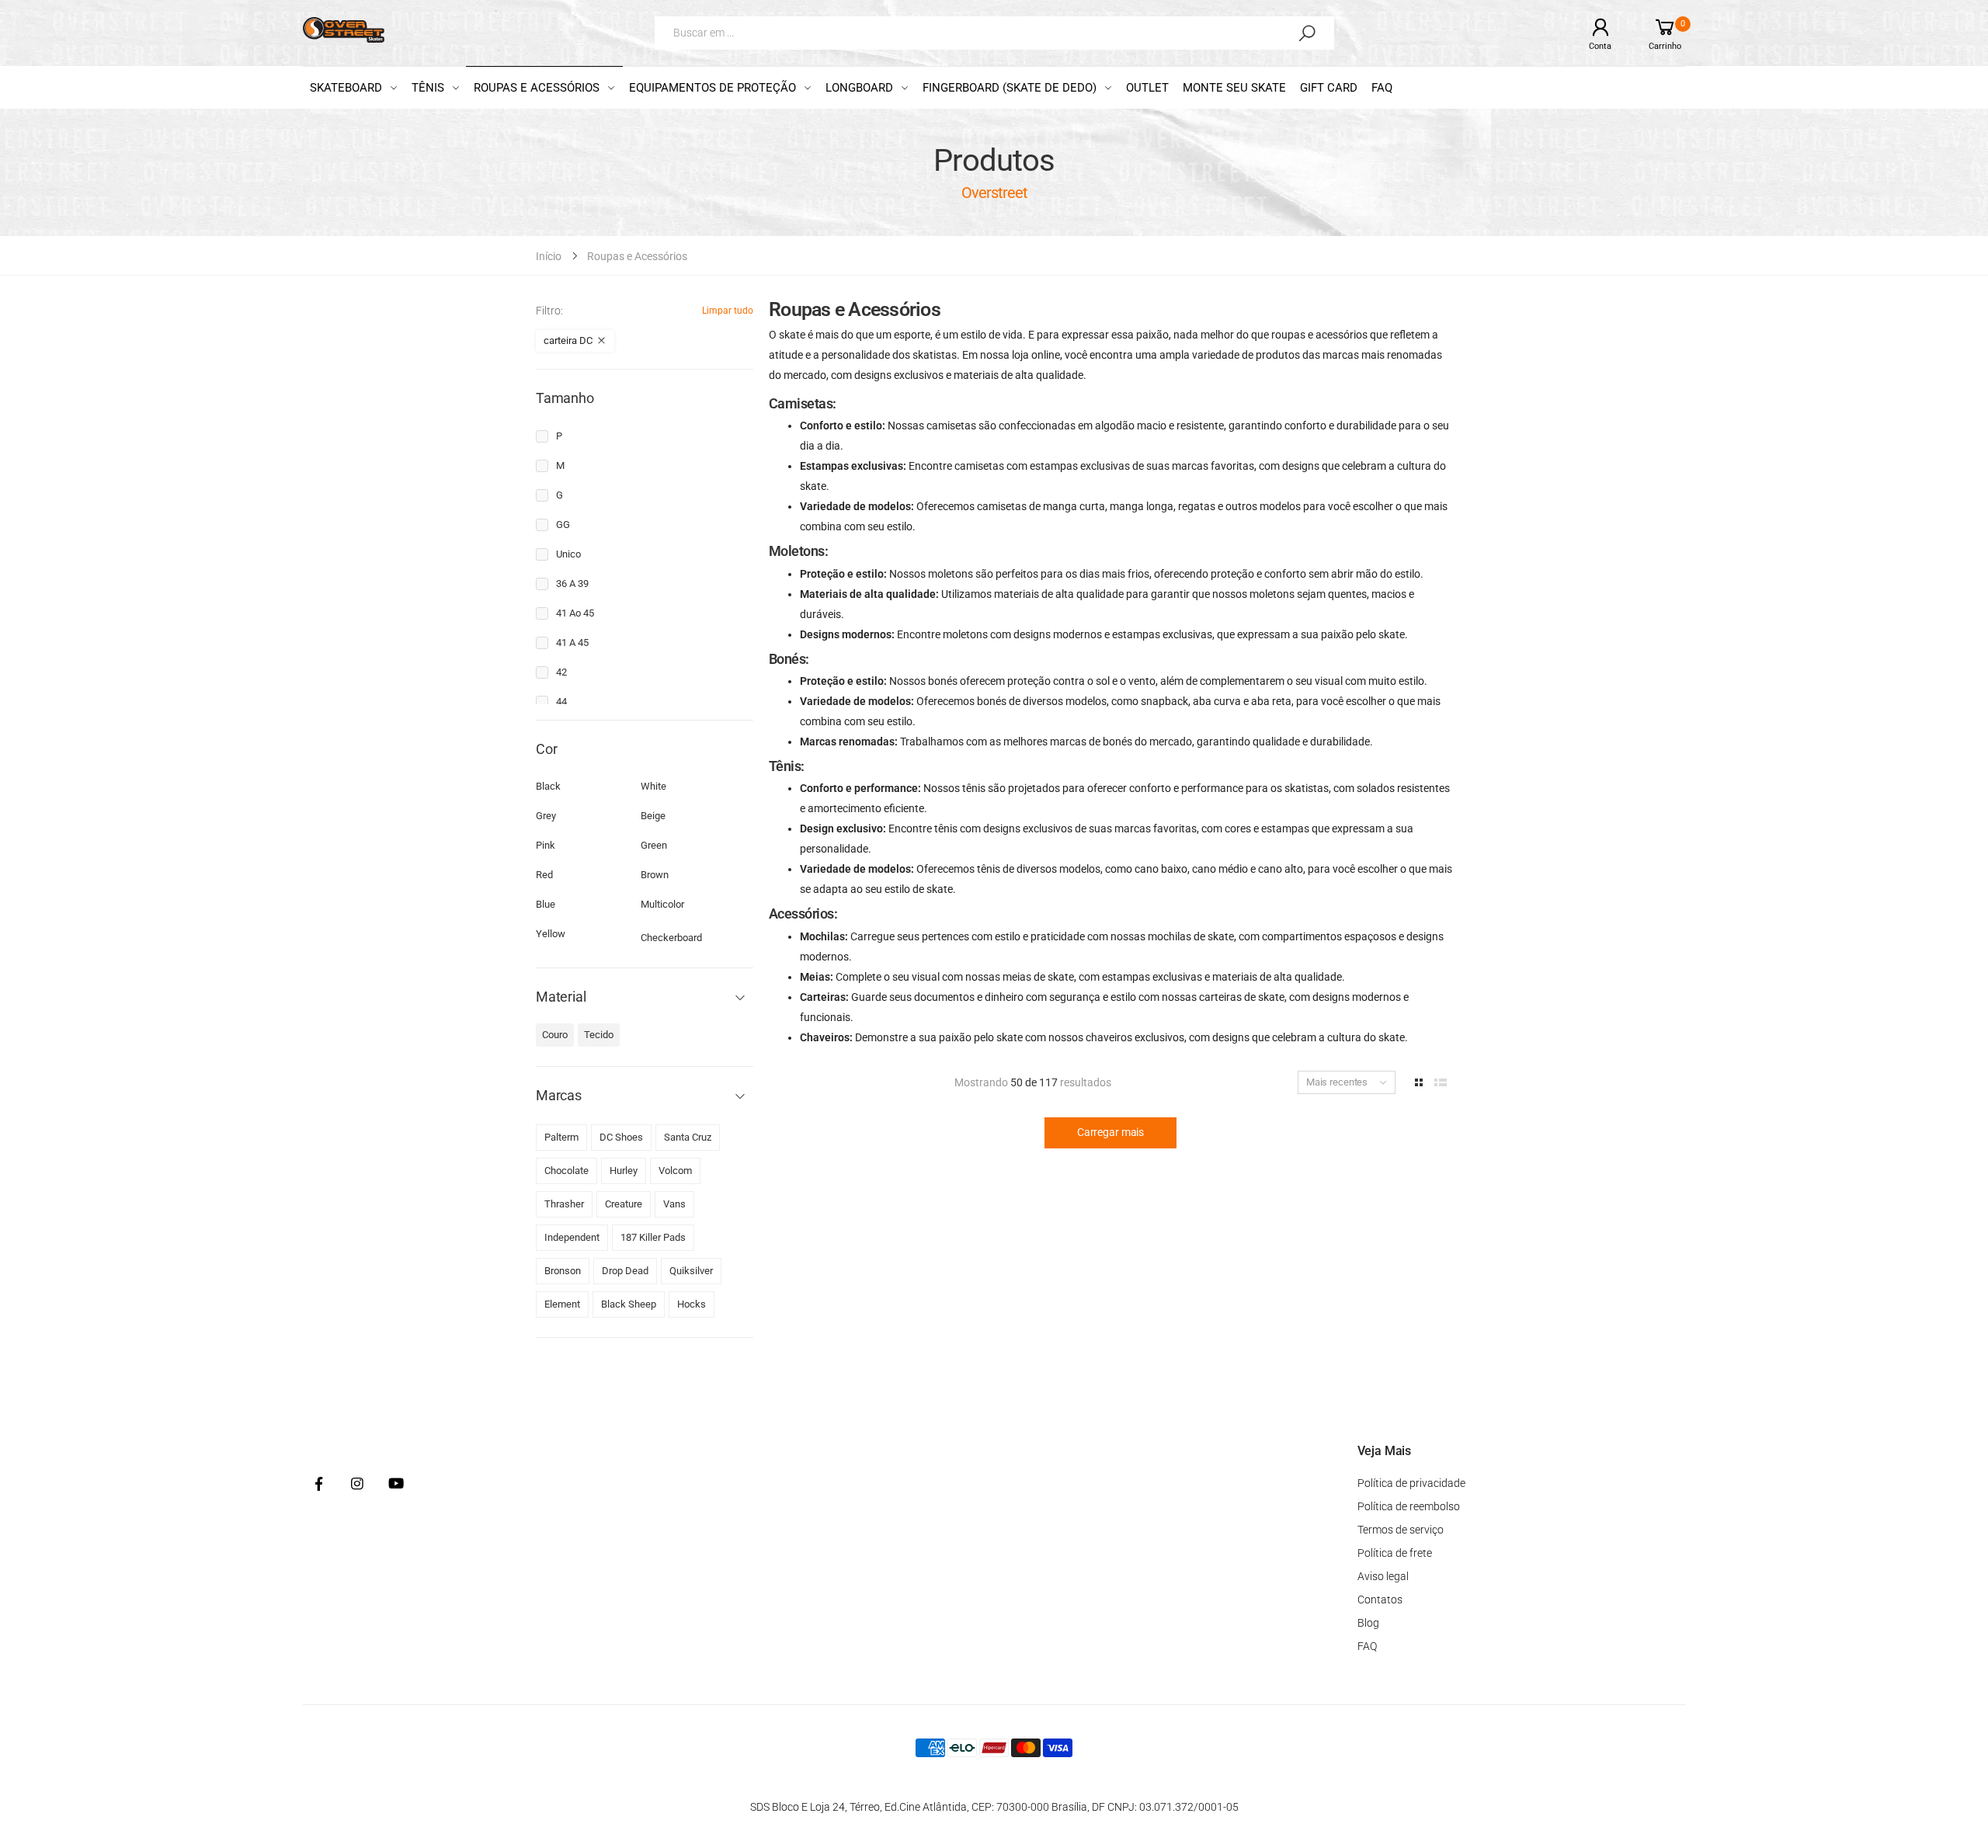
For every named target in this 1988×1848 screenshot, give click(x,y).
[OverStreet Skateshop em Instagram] (357, 1485)
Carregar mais (1110, 1132)
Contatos (1380, 1600)
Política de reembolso (1409, 1506)
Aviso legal (1383, 1576)
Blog (1368, 1623)
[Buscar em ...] (1307, 33)
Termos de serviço (1401, 1530)
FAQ (1367, 1646)
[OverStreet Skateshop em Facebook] (318, 1485)
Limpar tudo (728, 311)
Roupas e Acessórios (637, 256)
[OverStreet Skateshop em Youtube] (396, 1485)
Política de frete (1395, 1553)
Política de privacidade (1411, 1483)
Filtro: (549, 311)
